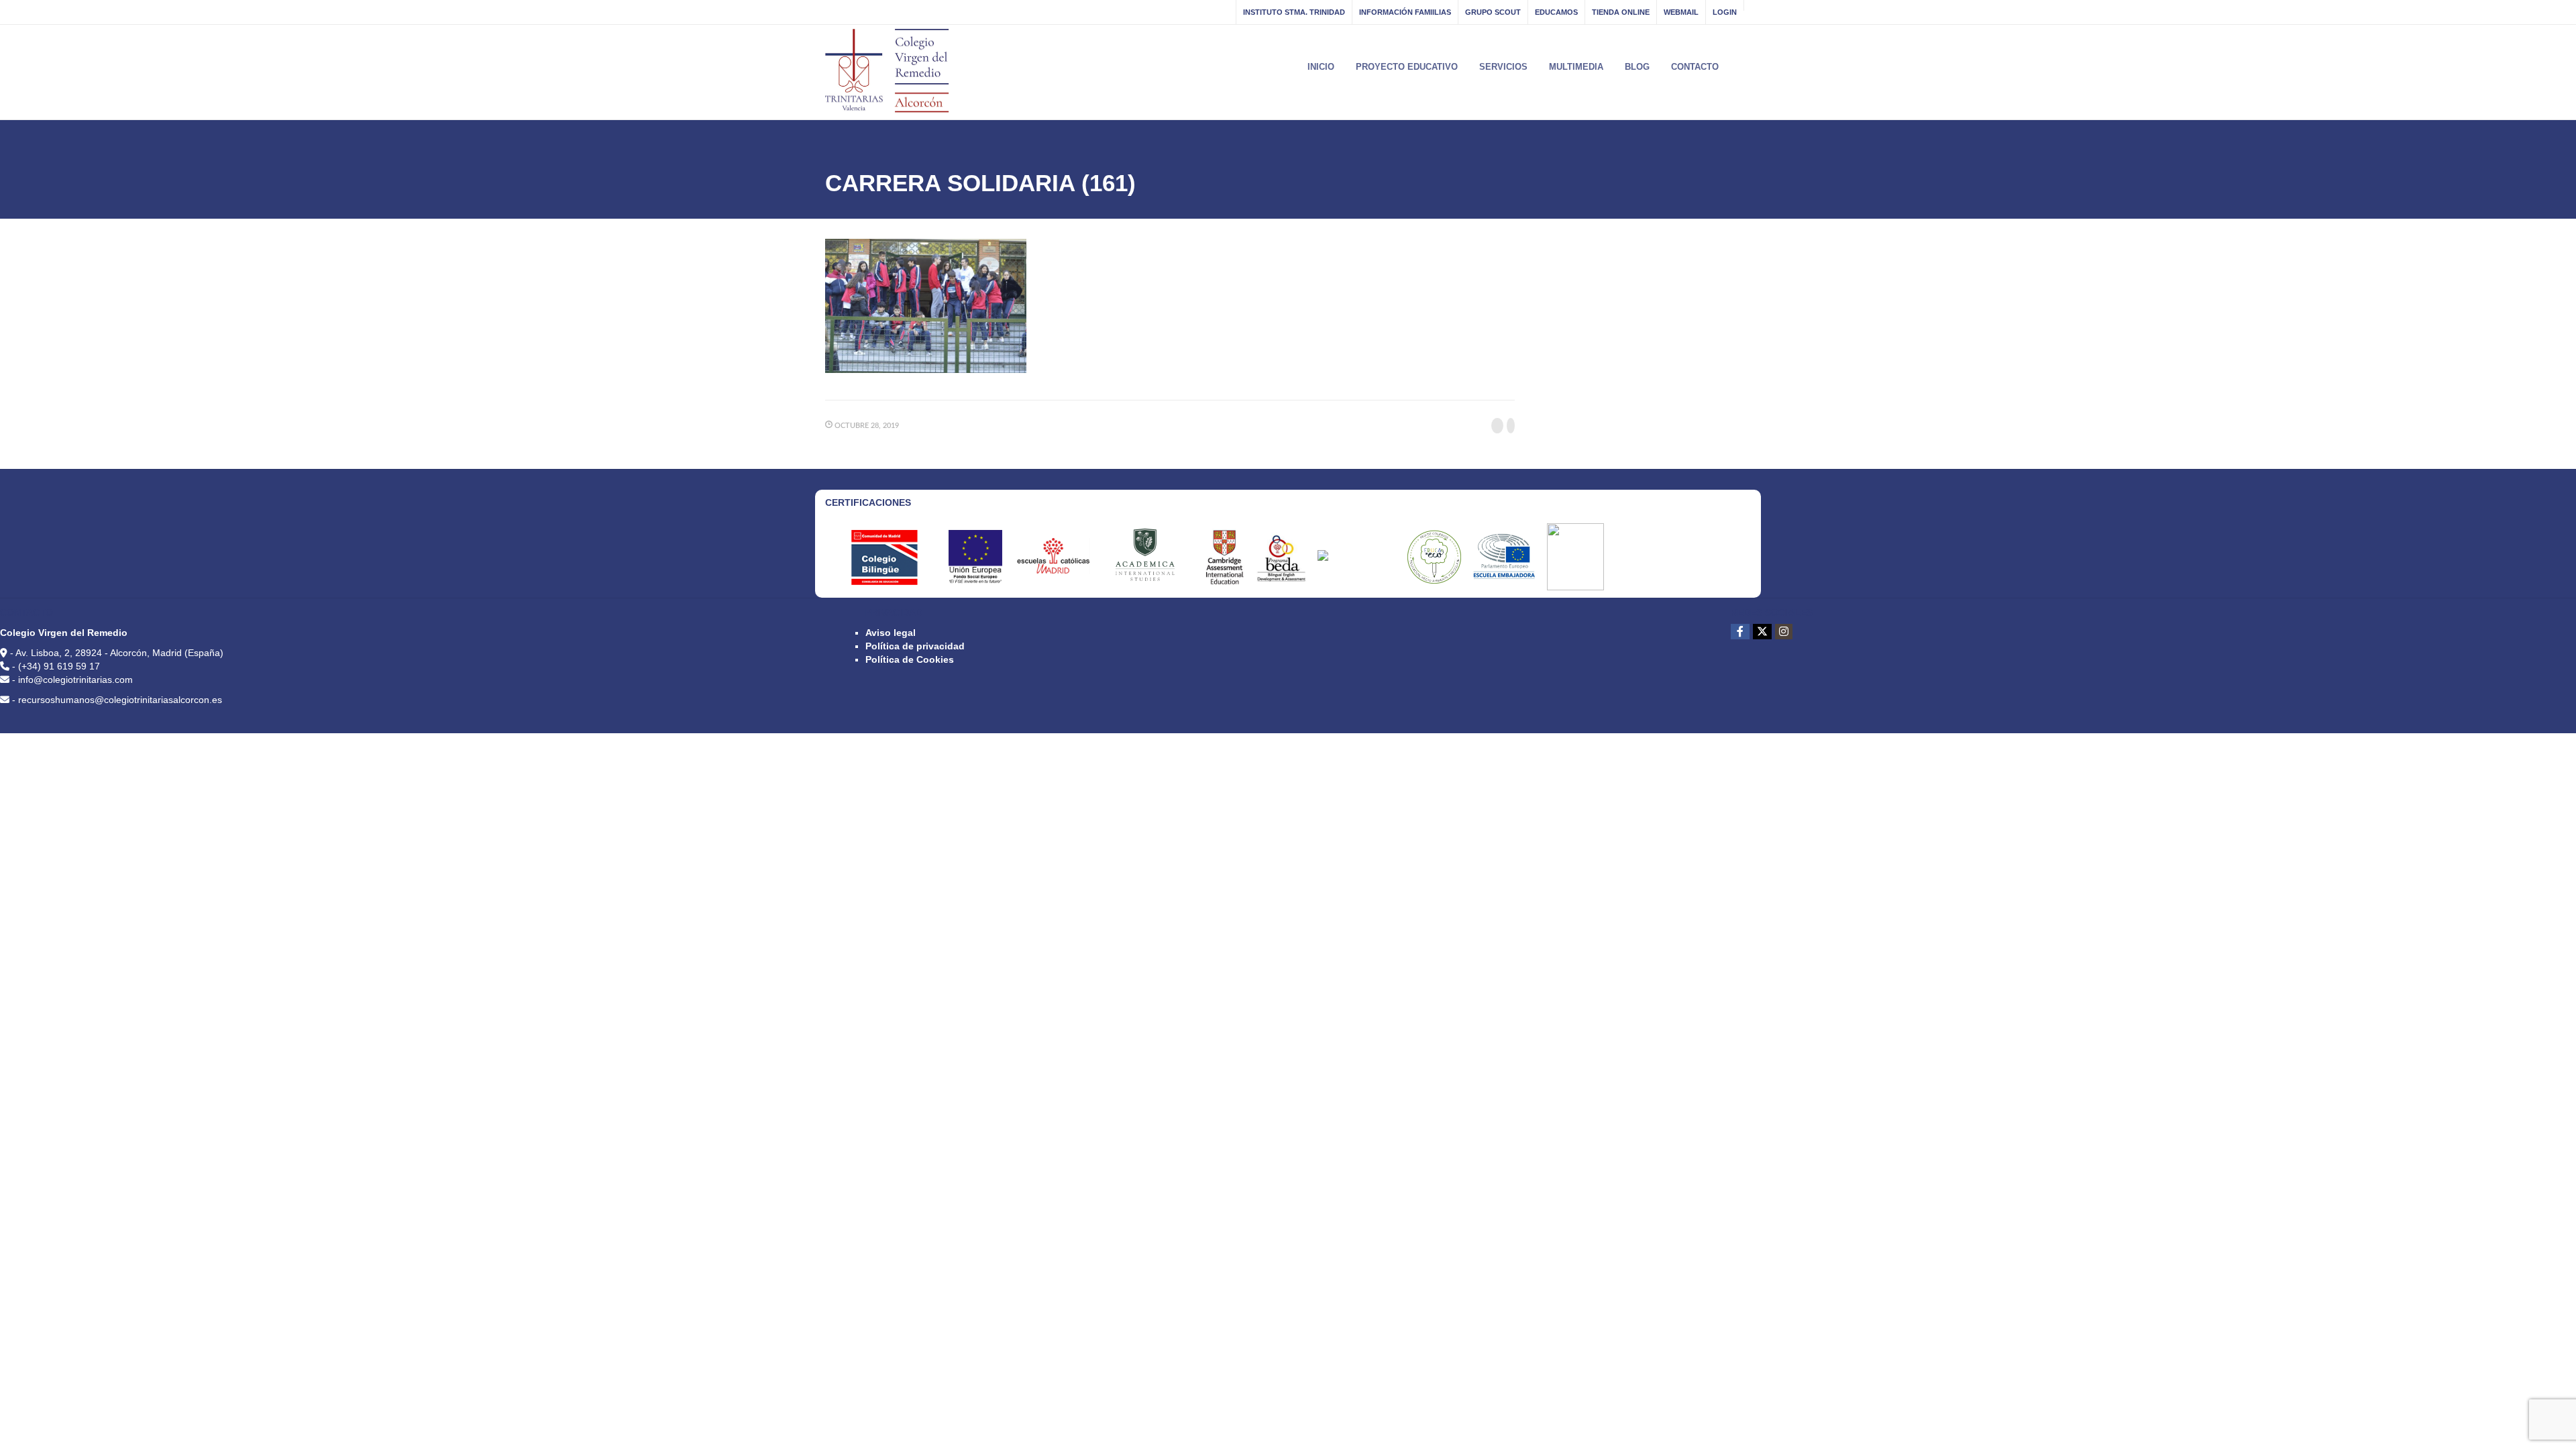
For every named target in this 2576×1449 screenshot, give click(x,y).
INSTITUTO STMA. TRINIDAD (1294, 12)
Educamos (1556, 12)
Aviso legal (891, 633)
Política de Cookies (910, 659)
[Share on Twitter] (1511, 426)
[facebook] (1740, 632)
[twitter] (1762, 632)
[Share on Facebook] (1497, 426)
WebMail (1681, 12)
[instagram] (1784, 632)
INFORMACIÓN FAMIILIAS (1405, 12)
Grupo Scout (1493, 12)
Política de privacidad (915, 646)
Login (1725, 12)
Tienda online (1621, 12)
